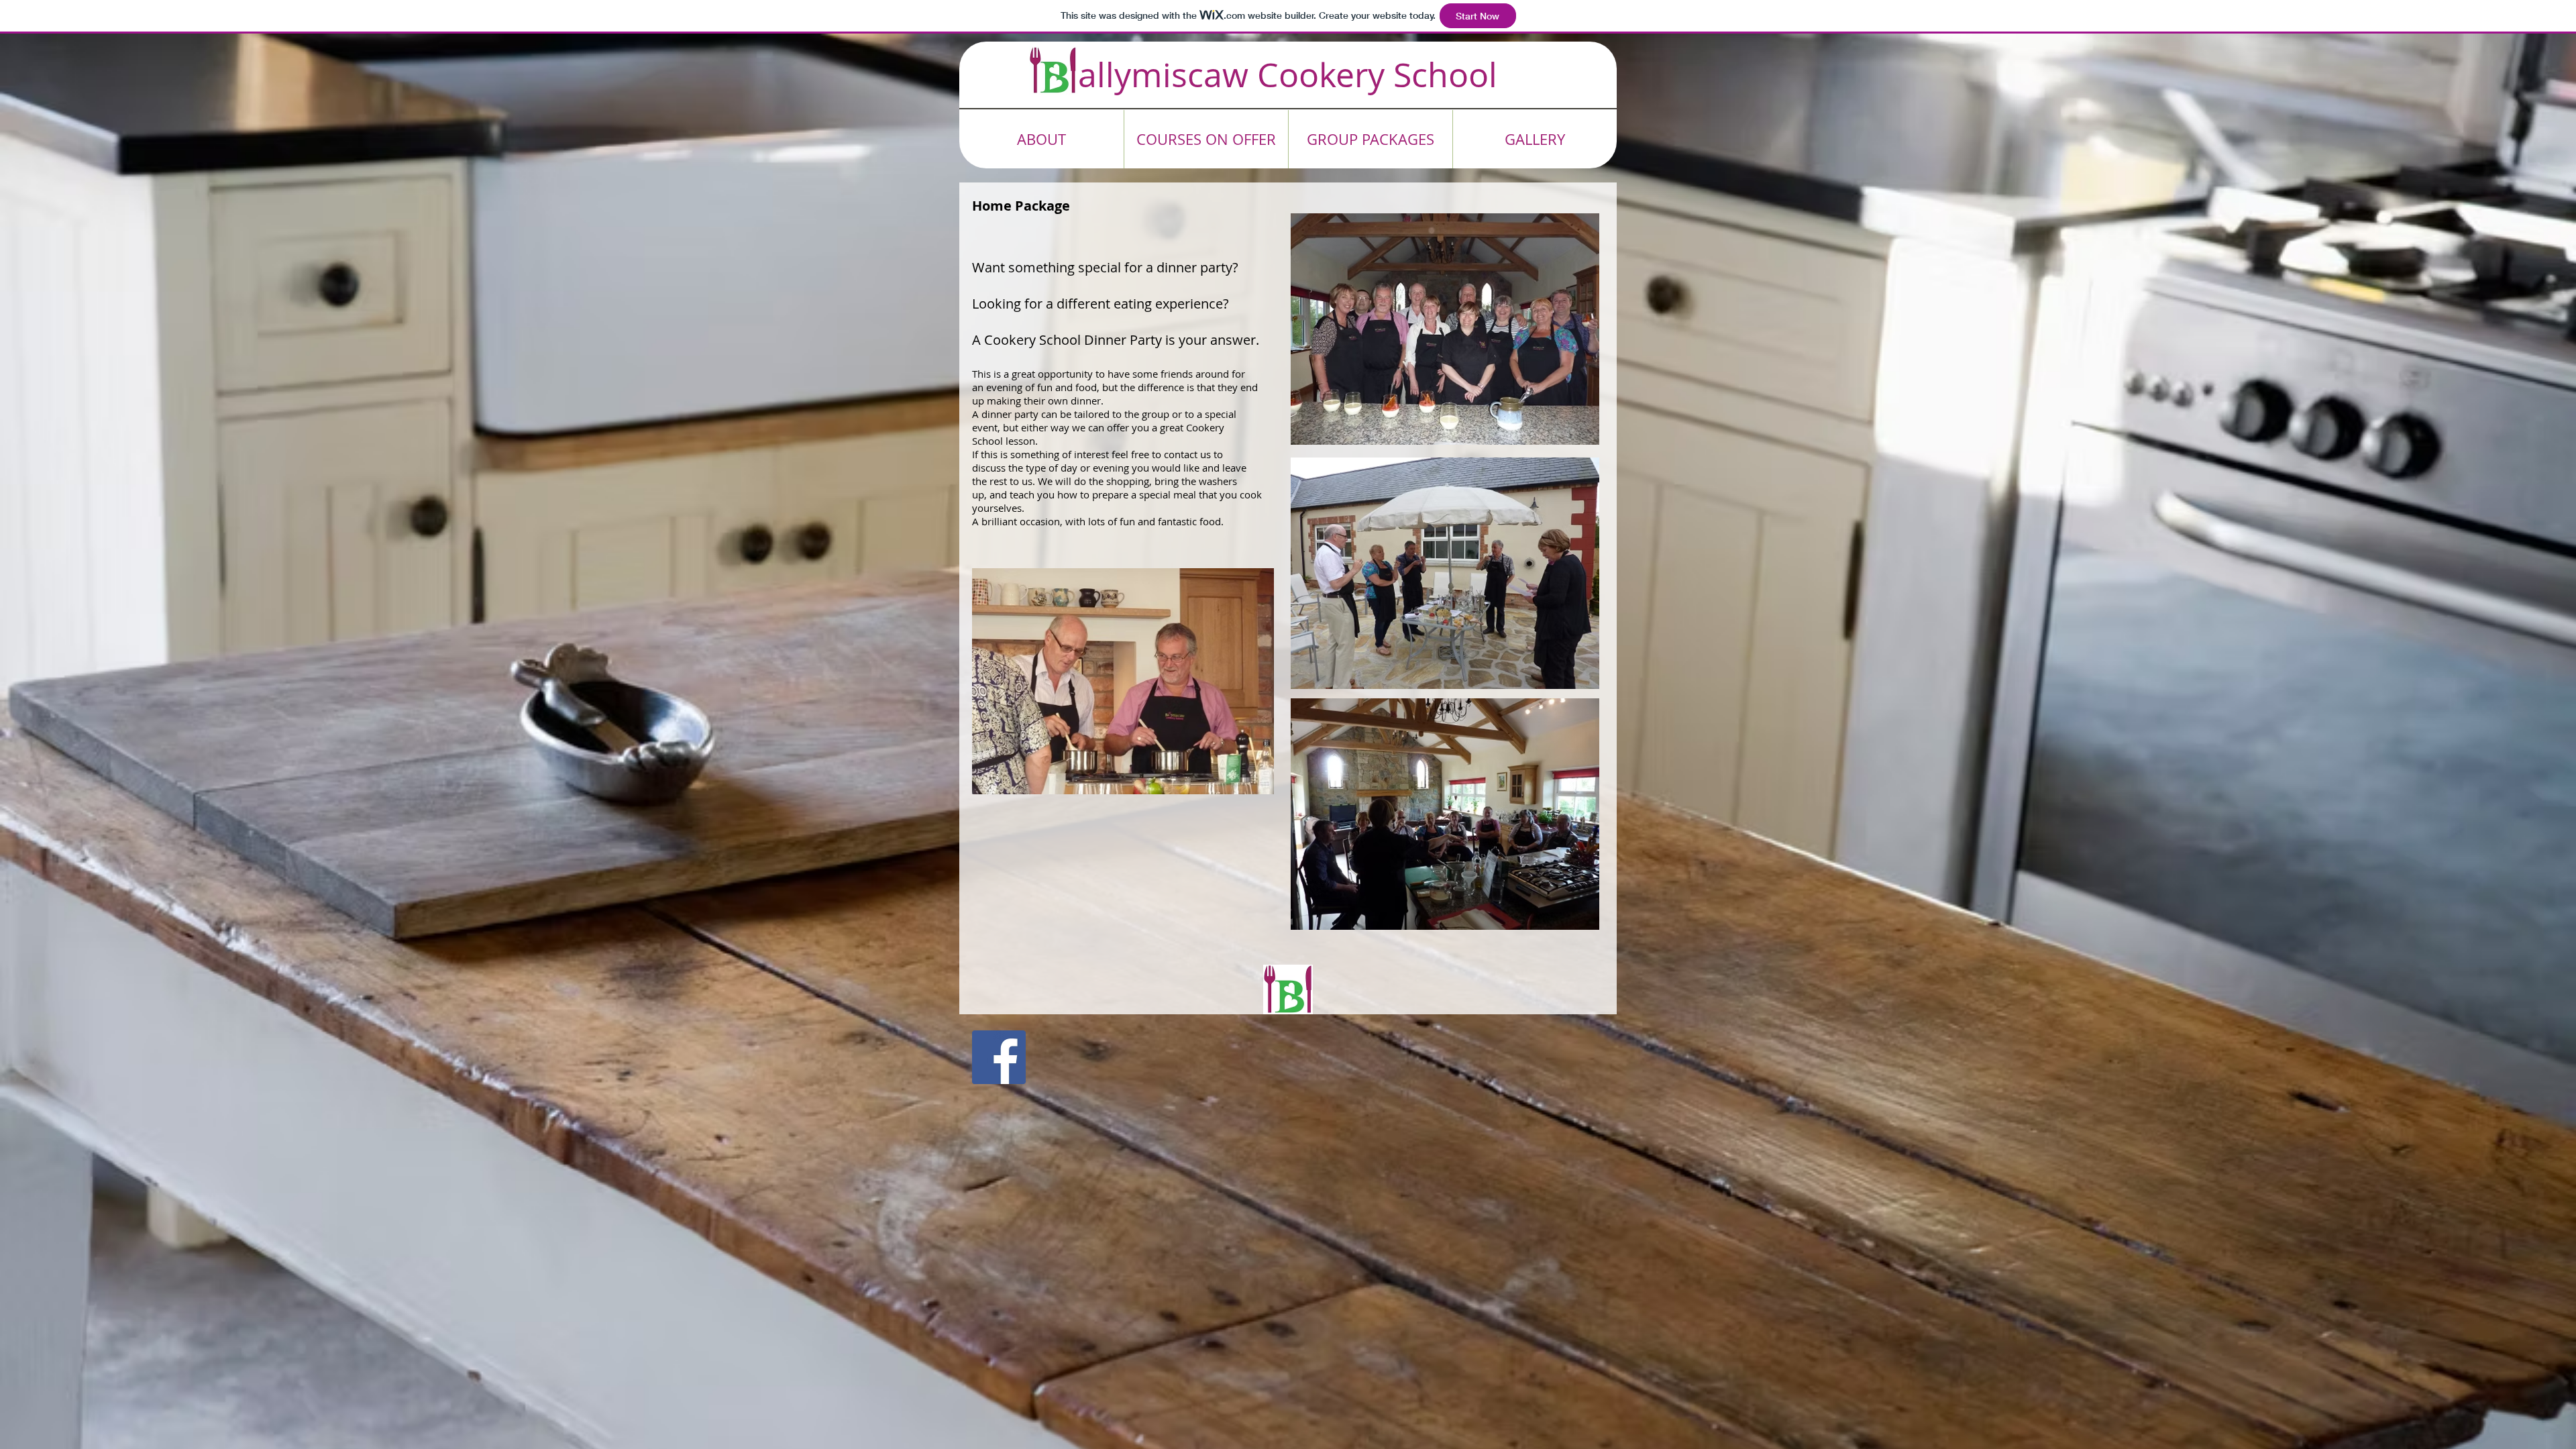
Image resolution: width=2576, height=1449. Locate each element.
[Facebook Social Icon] (999, 1057)
